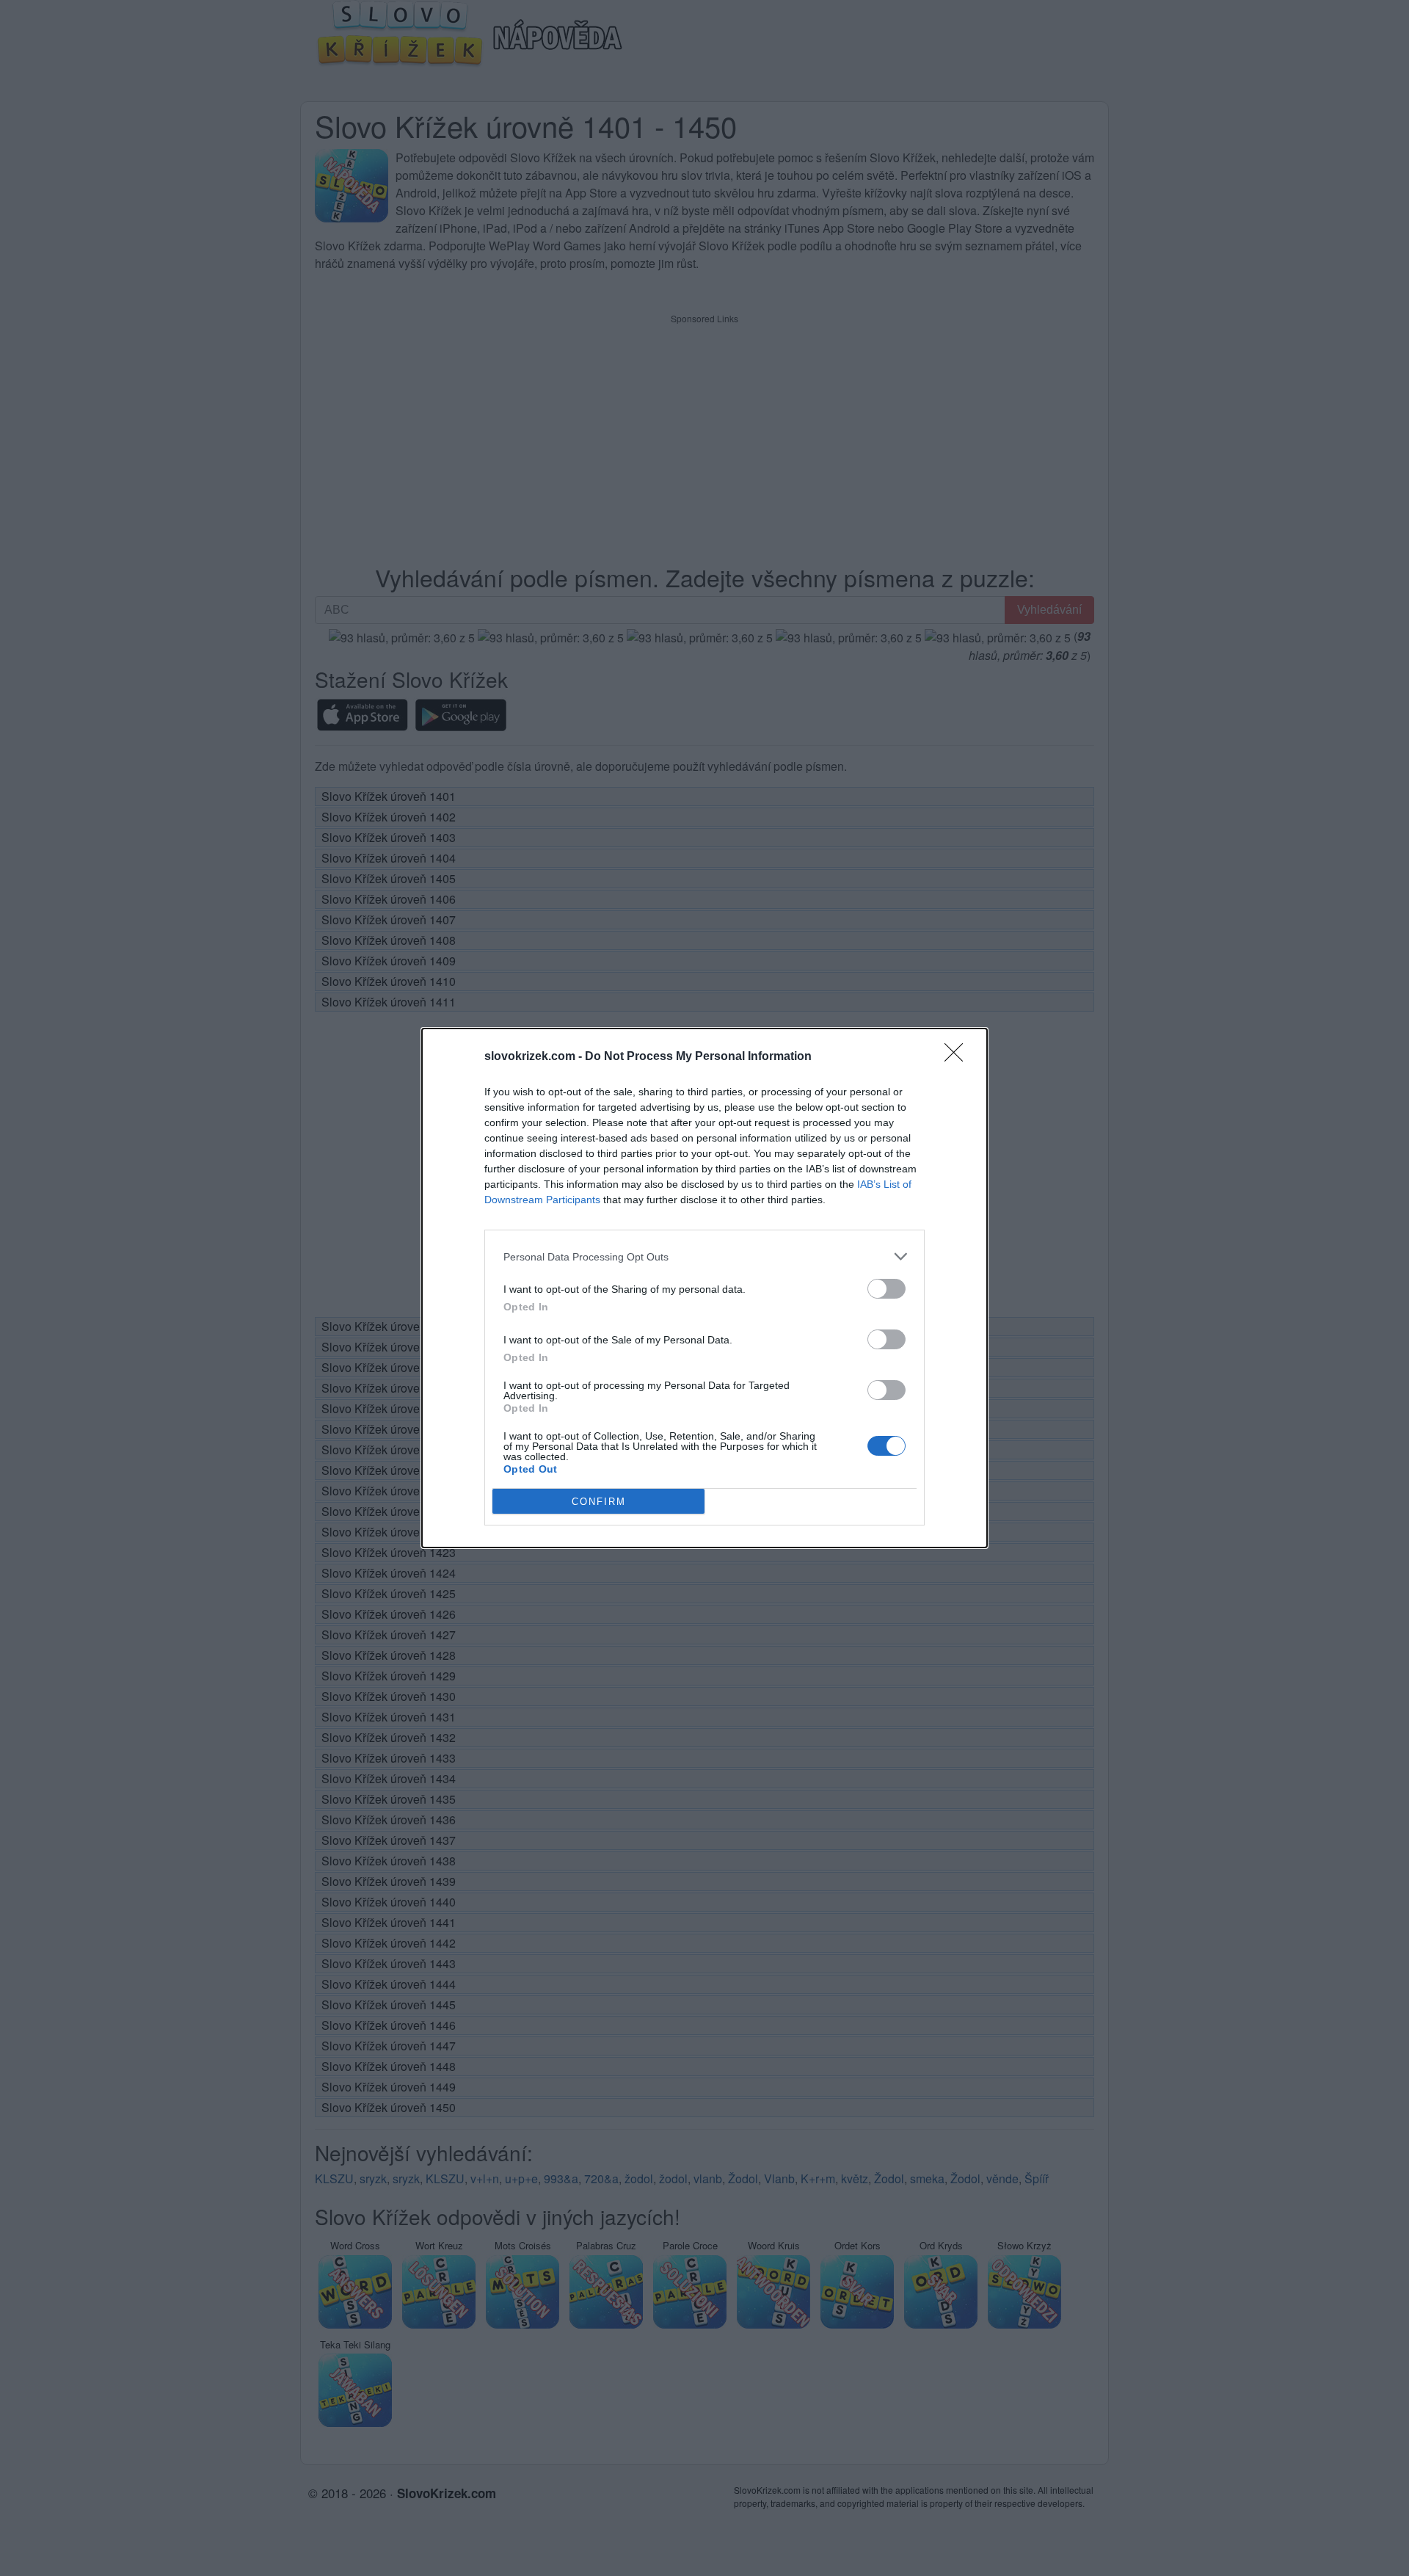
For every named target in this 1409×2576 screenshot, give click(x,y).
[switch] (886, 1289)
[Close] (958, 1057)
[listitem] (704, 1256)
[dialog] (704, 1288)
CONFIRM (599, 1502)
